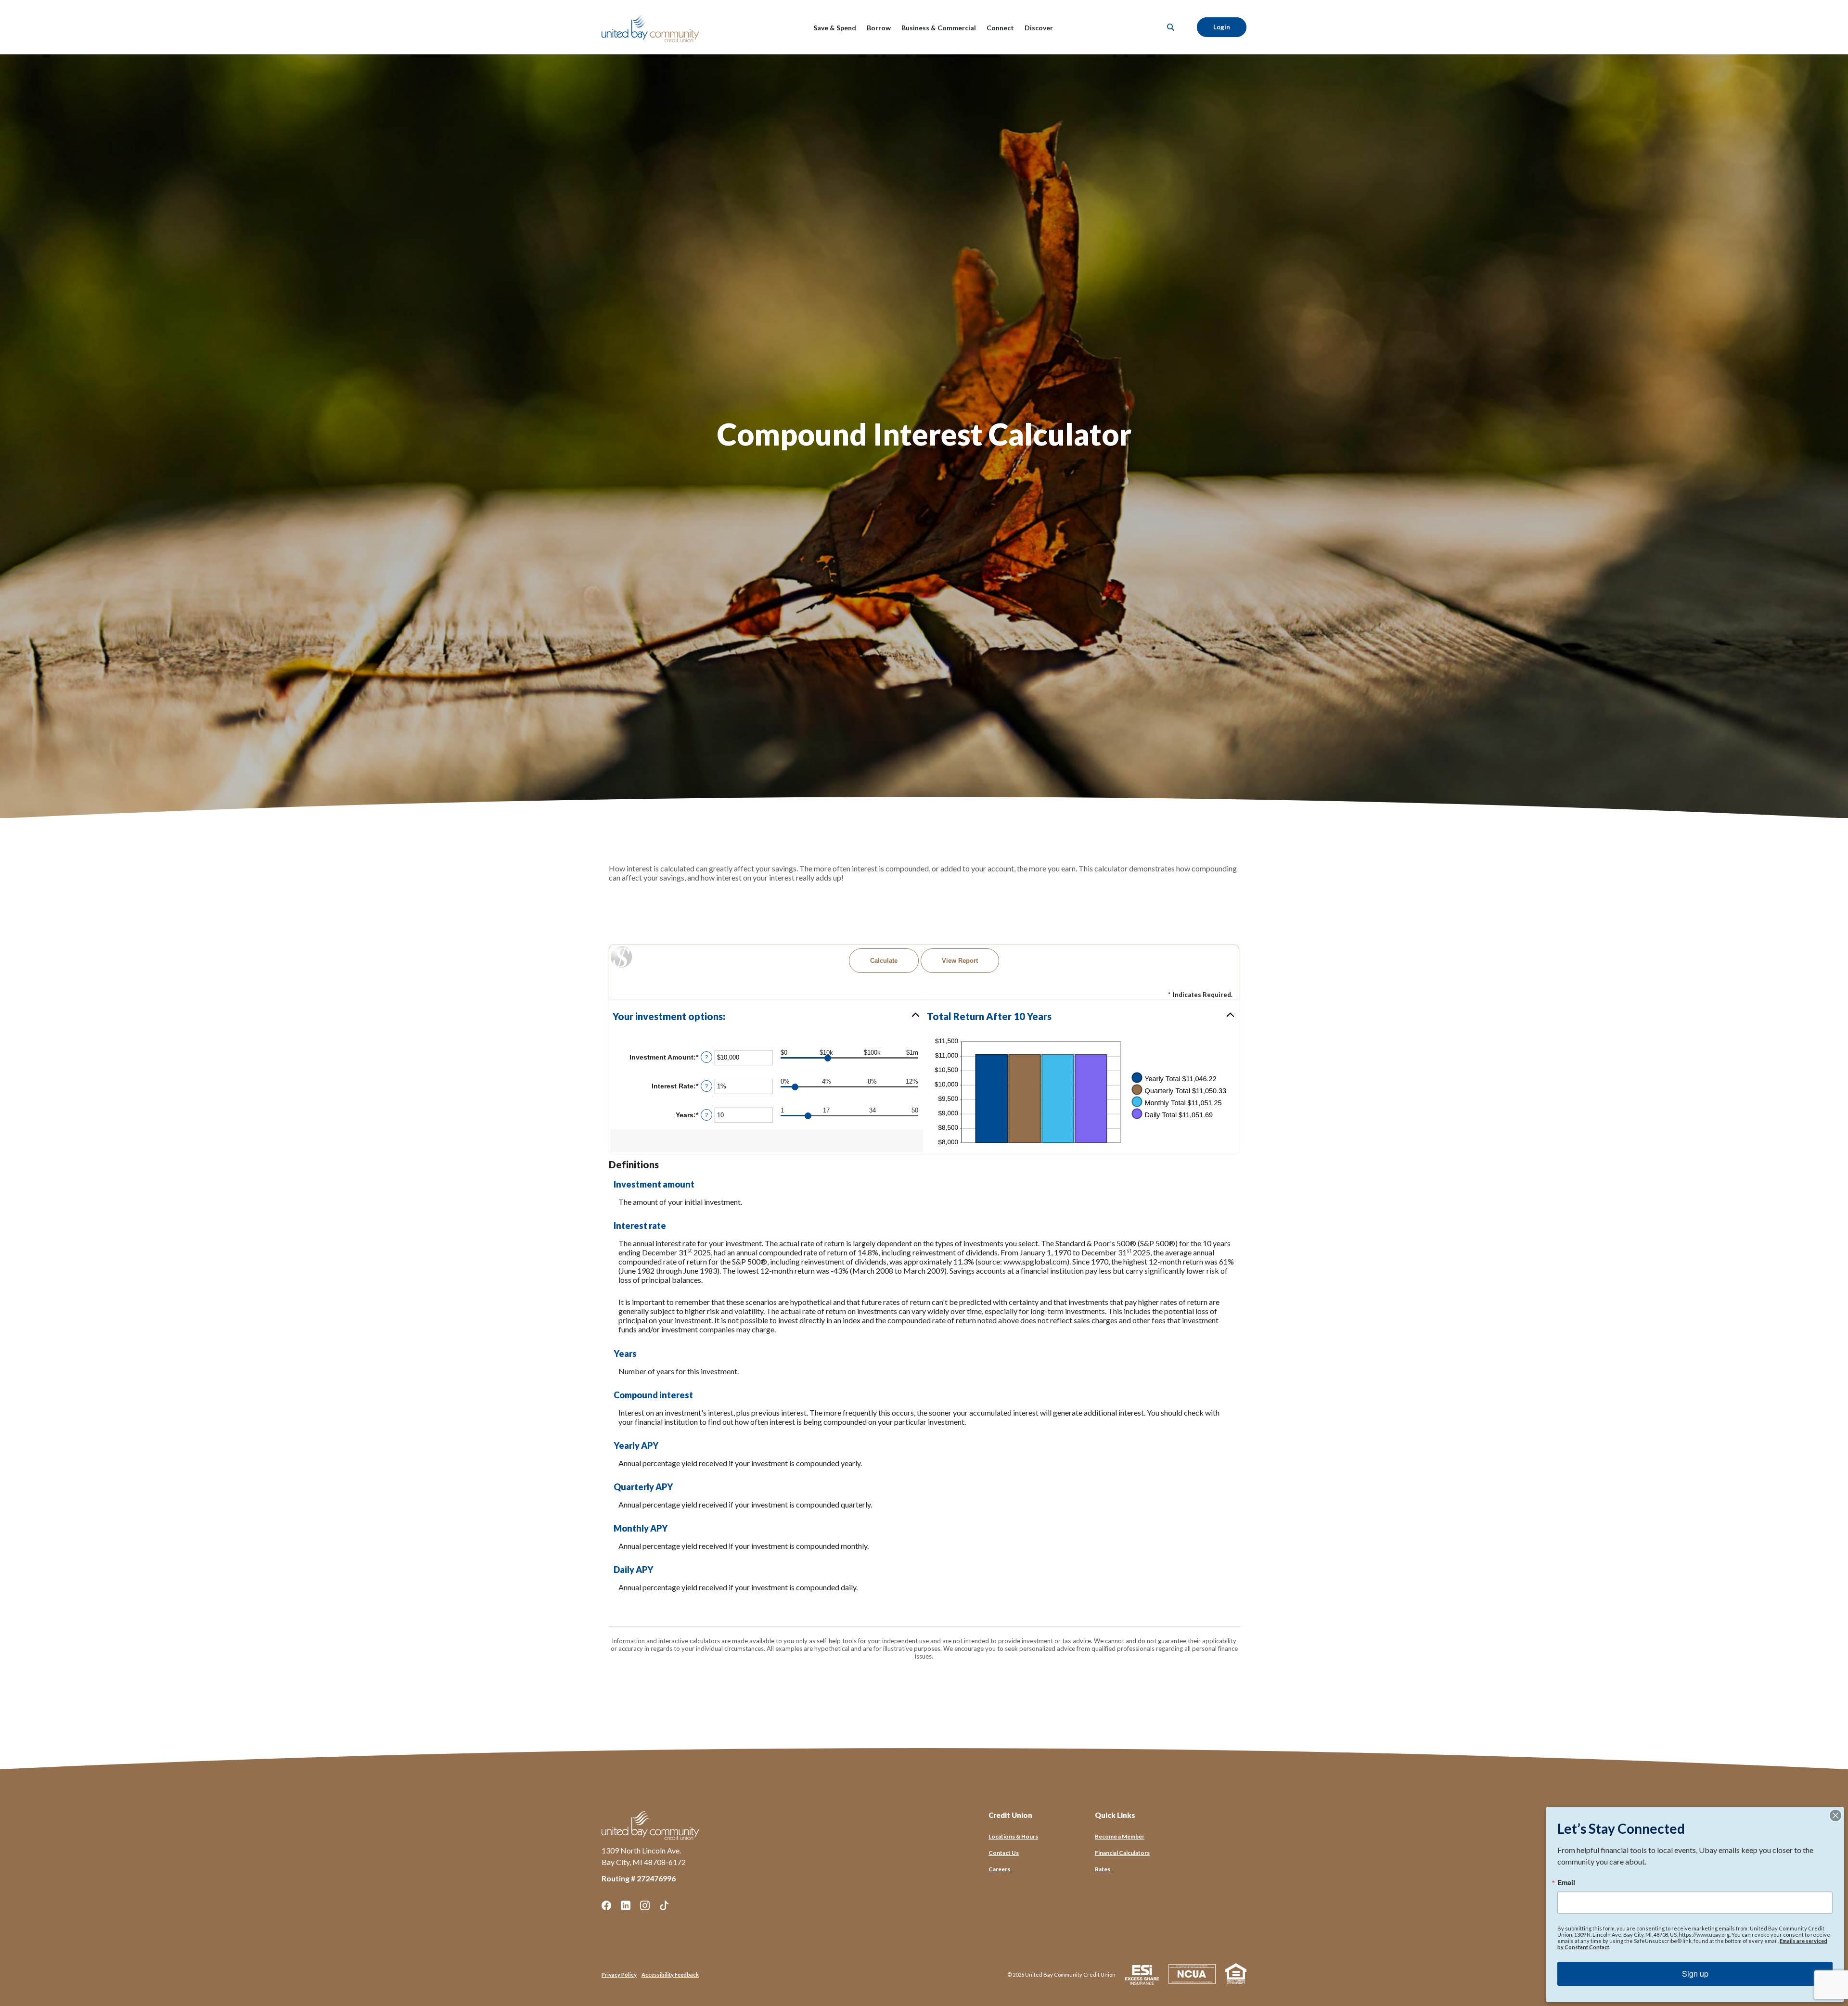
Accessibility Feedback (670, 1974)
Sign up (1695, 1974)
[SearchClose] (1171, 27)
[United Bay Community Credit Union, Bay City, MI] (652, 27)
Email (1566, 1882)
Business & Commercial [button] (939, 28)
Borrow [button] (879, 28)
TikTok (664, 1905)
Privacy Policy (619, 1974)
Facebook (606, 1905)
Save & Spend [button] (835, 28)
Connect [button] (1000, 28)
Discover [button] (1039, 28)
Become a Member (1120, 1836)
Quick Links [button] (1115, 1815)
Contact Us (1004, 1853)
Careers (999, 1869)
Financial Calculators (1122, 1853)
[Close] (1835, 1815)
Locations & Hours (1013, 1836)
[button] (767, 1016)
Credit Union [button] (1010, 1815)
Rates (1103, 1869)
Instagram (645, 1905)
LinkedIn (626, 1905)
